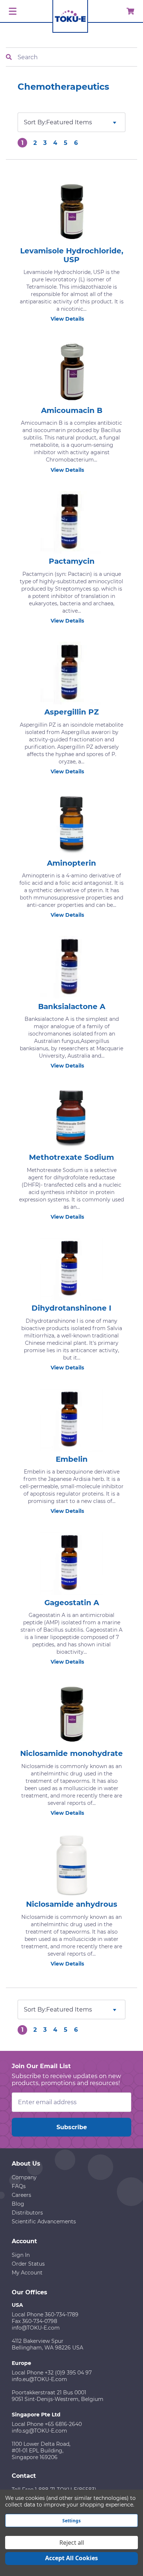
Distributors (27, 2213)
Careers (21, 2195)
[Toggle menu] (12, 12)
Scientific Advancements (44, 2222)
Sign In (21, 2255)
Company (24, 2177)
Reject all (72, 2543)
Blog (18, 2204)
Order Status (28, 2264)
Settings (71, 2521)
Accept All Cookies (71, 2558)
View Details (67, 319)
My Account (27, 2273)
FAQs (19, 2186)
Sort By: (35, 122)
